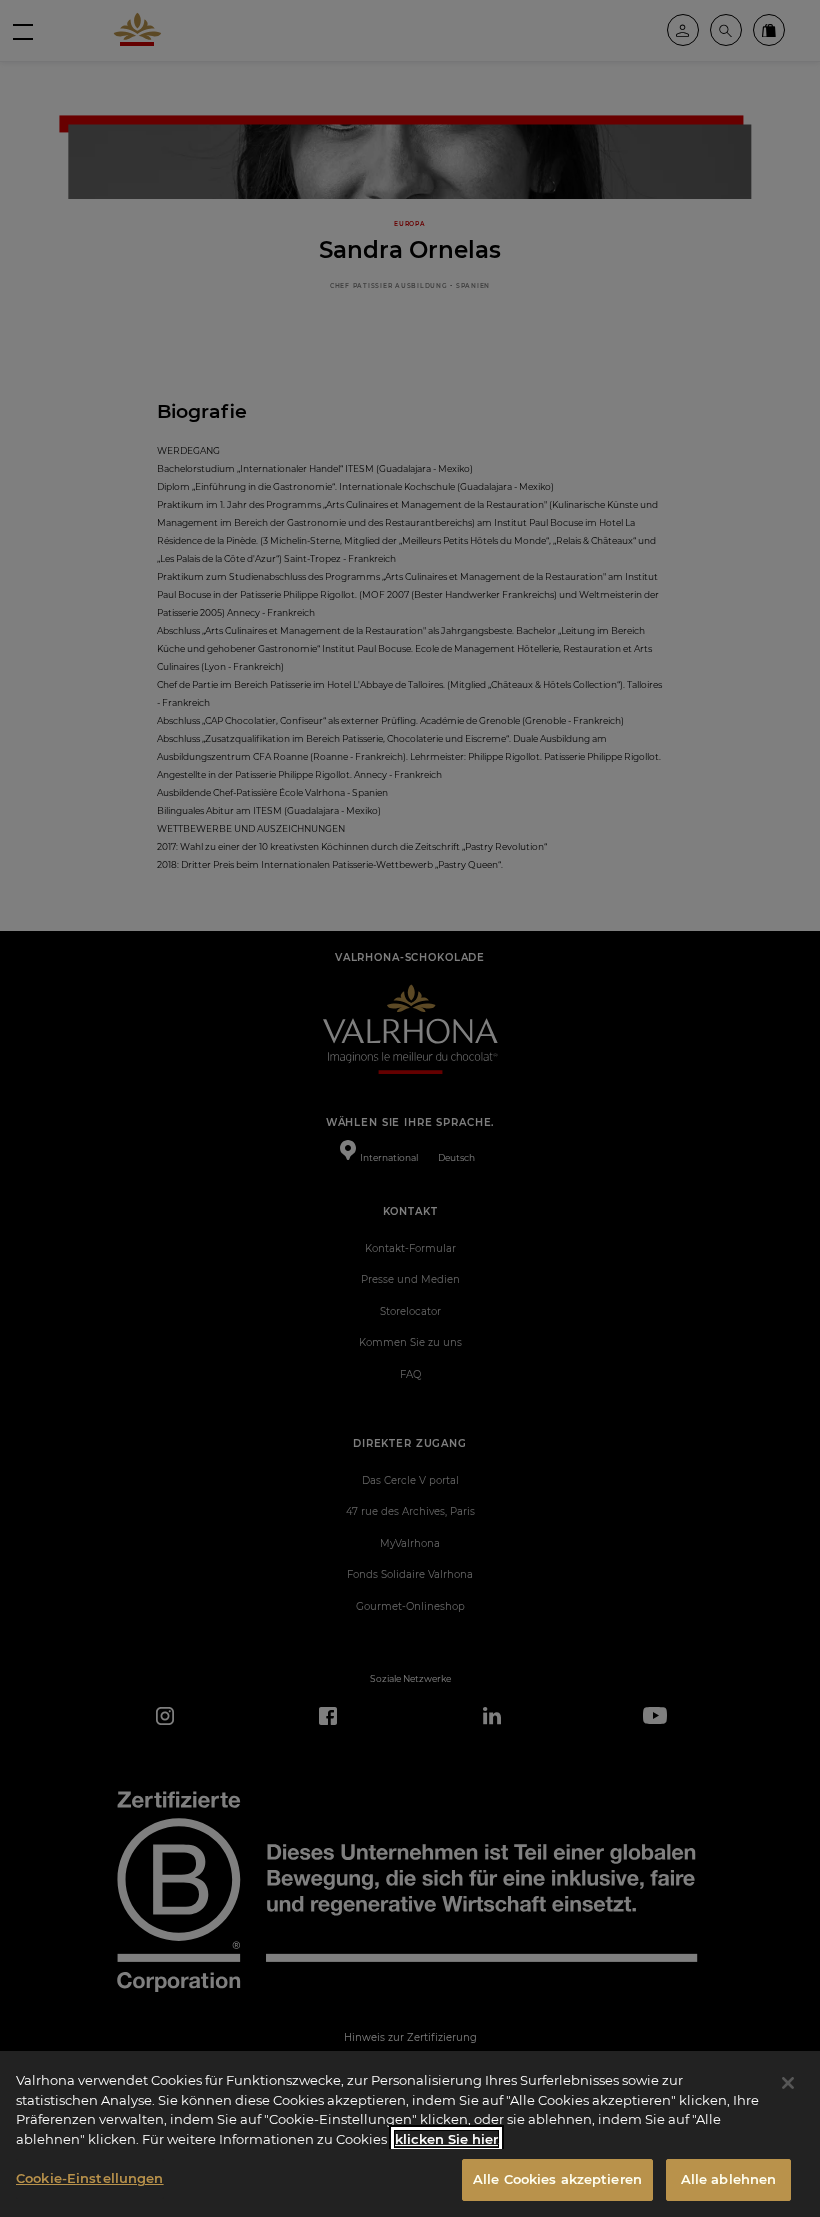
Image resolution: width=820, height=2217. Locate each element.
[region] (410, 2134)
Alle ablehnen (729, 2179)
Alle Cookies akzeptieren (557, 2179)
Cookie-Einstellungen (90, 2178)
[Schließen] (788, 2083)
